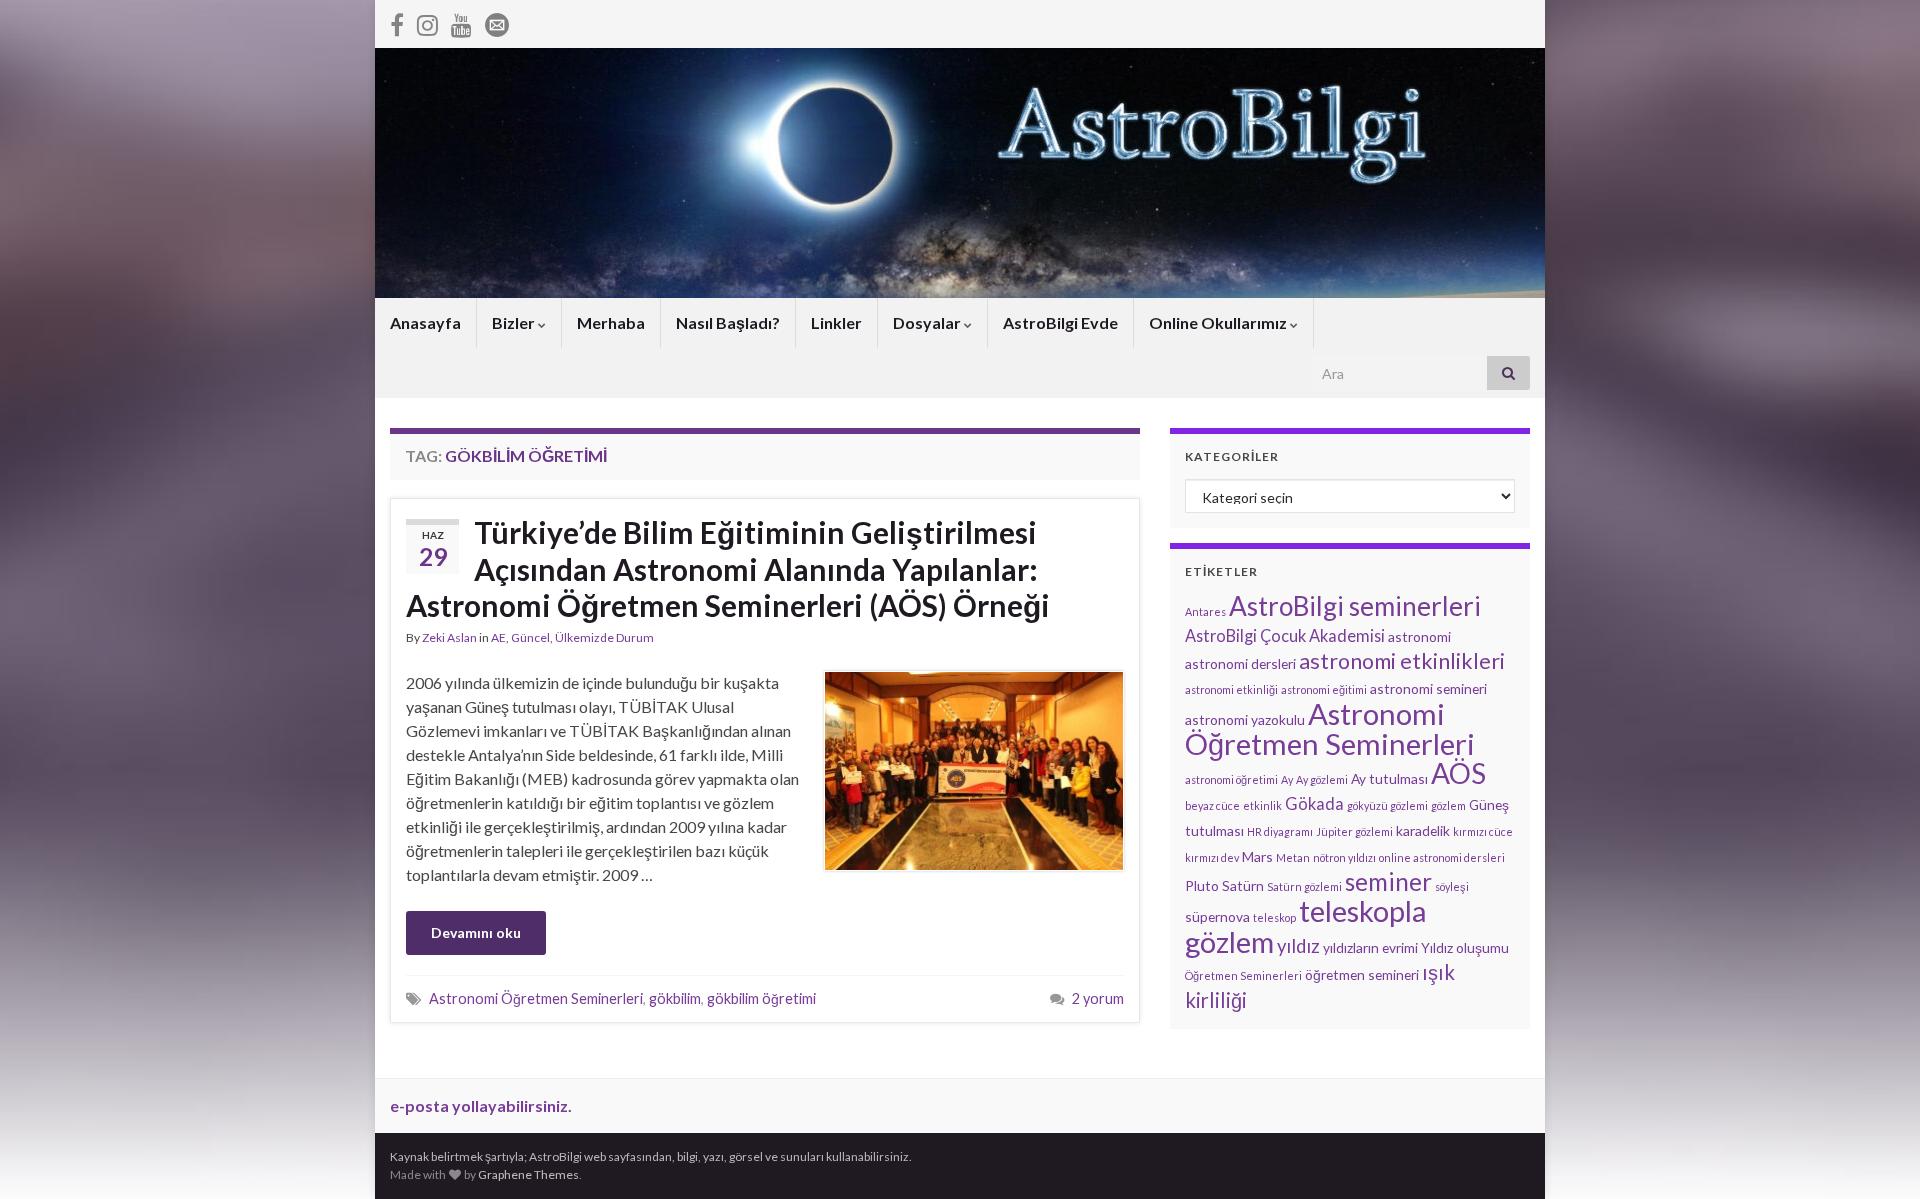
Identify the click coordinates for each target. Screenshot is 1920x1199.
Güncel (530, 637)
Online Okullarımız (1219, 322)
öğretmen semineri (1362, 974)
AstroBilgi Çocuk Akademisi (1285, 635)
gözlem (1448, 805)
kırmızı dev (1212, 857)
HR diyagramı (1280, 831)
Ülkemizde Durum (604, 637)
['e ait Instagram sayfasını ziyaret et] (427, 21)
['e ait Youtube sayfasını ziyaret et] (461, 21)
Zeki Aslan (449, 637)
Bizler (515, 322)
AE (498, 637)
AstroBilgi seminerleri (1355, 606)
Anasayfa (425, 322)
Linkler (836, 322)
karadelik (1423, 830)
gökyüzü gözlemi (1387, 805)
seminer (1388, 881)
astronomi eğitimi (1324, 689)
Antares (1205, 611)
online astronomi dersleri (1442, 857)
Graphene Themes (528, 1174)
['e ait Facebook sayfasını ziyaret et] (397, 21)
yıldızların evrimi (1370, 947)
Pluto (1202, 885)
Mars (1257, 856)
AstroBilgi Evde (1060, 322)
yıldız (1298, 946)
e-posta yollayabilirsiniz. (481, 1105)
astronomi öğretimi (1231, 779)
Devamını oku (476, 932)
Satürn (1243, 885)
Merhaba (611, 322)
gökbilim (675, 998)
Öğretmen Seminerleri (1243, 975)
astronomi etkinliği (1231, 689)
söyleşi (1452, 886)
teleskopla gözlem (1305, 926)
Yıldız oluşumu (1465, 947)
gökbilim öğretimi (761, 998)
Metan (1293, 857)
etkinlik (1262, 805)
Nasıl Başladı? (728, 322)
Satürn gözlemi (1304, 886)
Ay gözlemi (1322, 779)
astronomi (1419, 636)
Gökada (1314, 803)
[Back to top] (1875, 1154)
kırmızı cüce (1483, 831)
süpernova (1217, 916)
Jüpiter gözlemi (1354, 831)
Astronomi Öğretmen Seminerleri (536, 998)
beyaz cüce (1212, 805)
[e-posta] (497, 21)
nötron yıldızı (1344, 857)
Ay (1287, 779)
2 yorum (1098, 998)
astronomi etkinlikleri (1402, 661)
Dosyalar (928, 322)
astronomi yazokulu (1245, 719)
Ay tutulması (1389, 778)
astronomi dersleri (1240, 663)
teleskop (1274, 917)
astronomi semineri (1428, 688)
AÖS (1458, 773)
